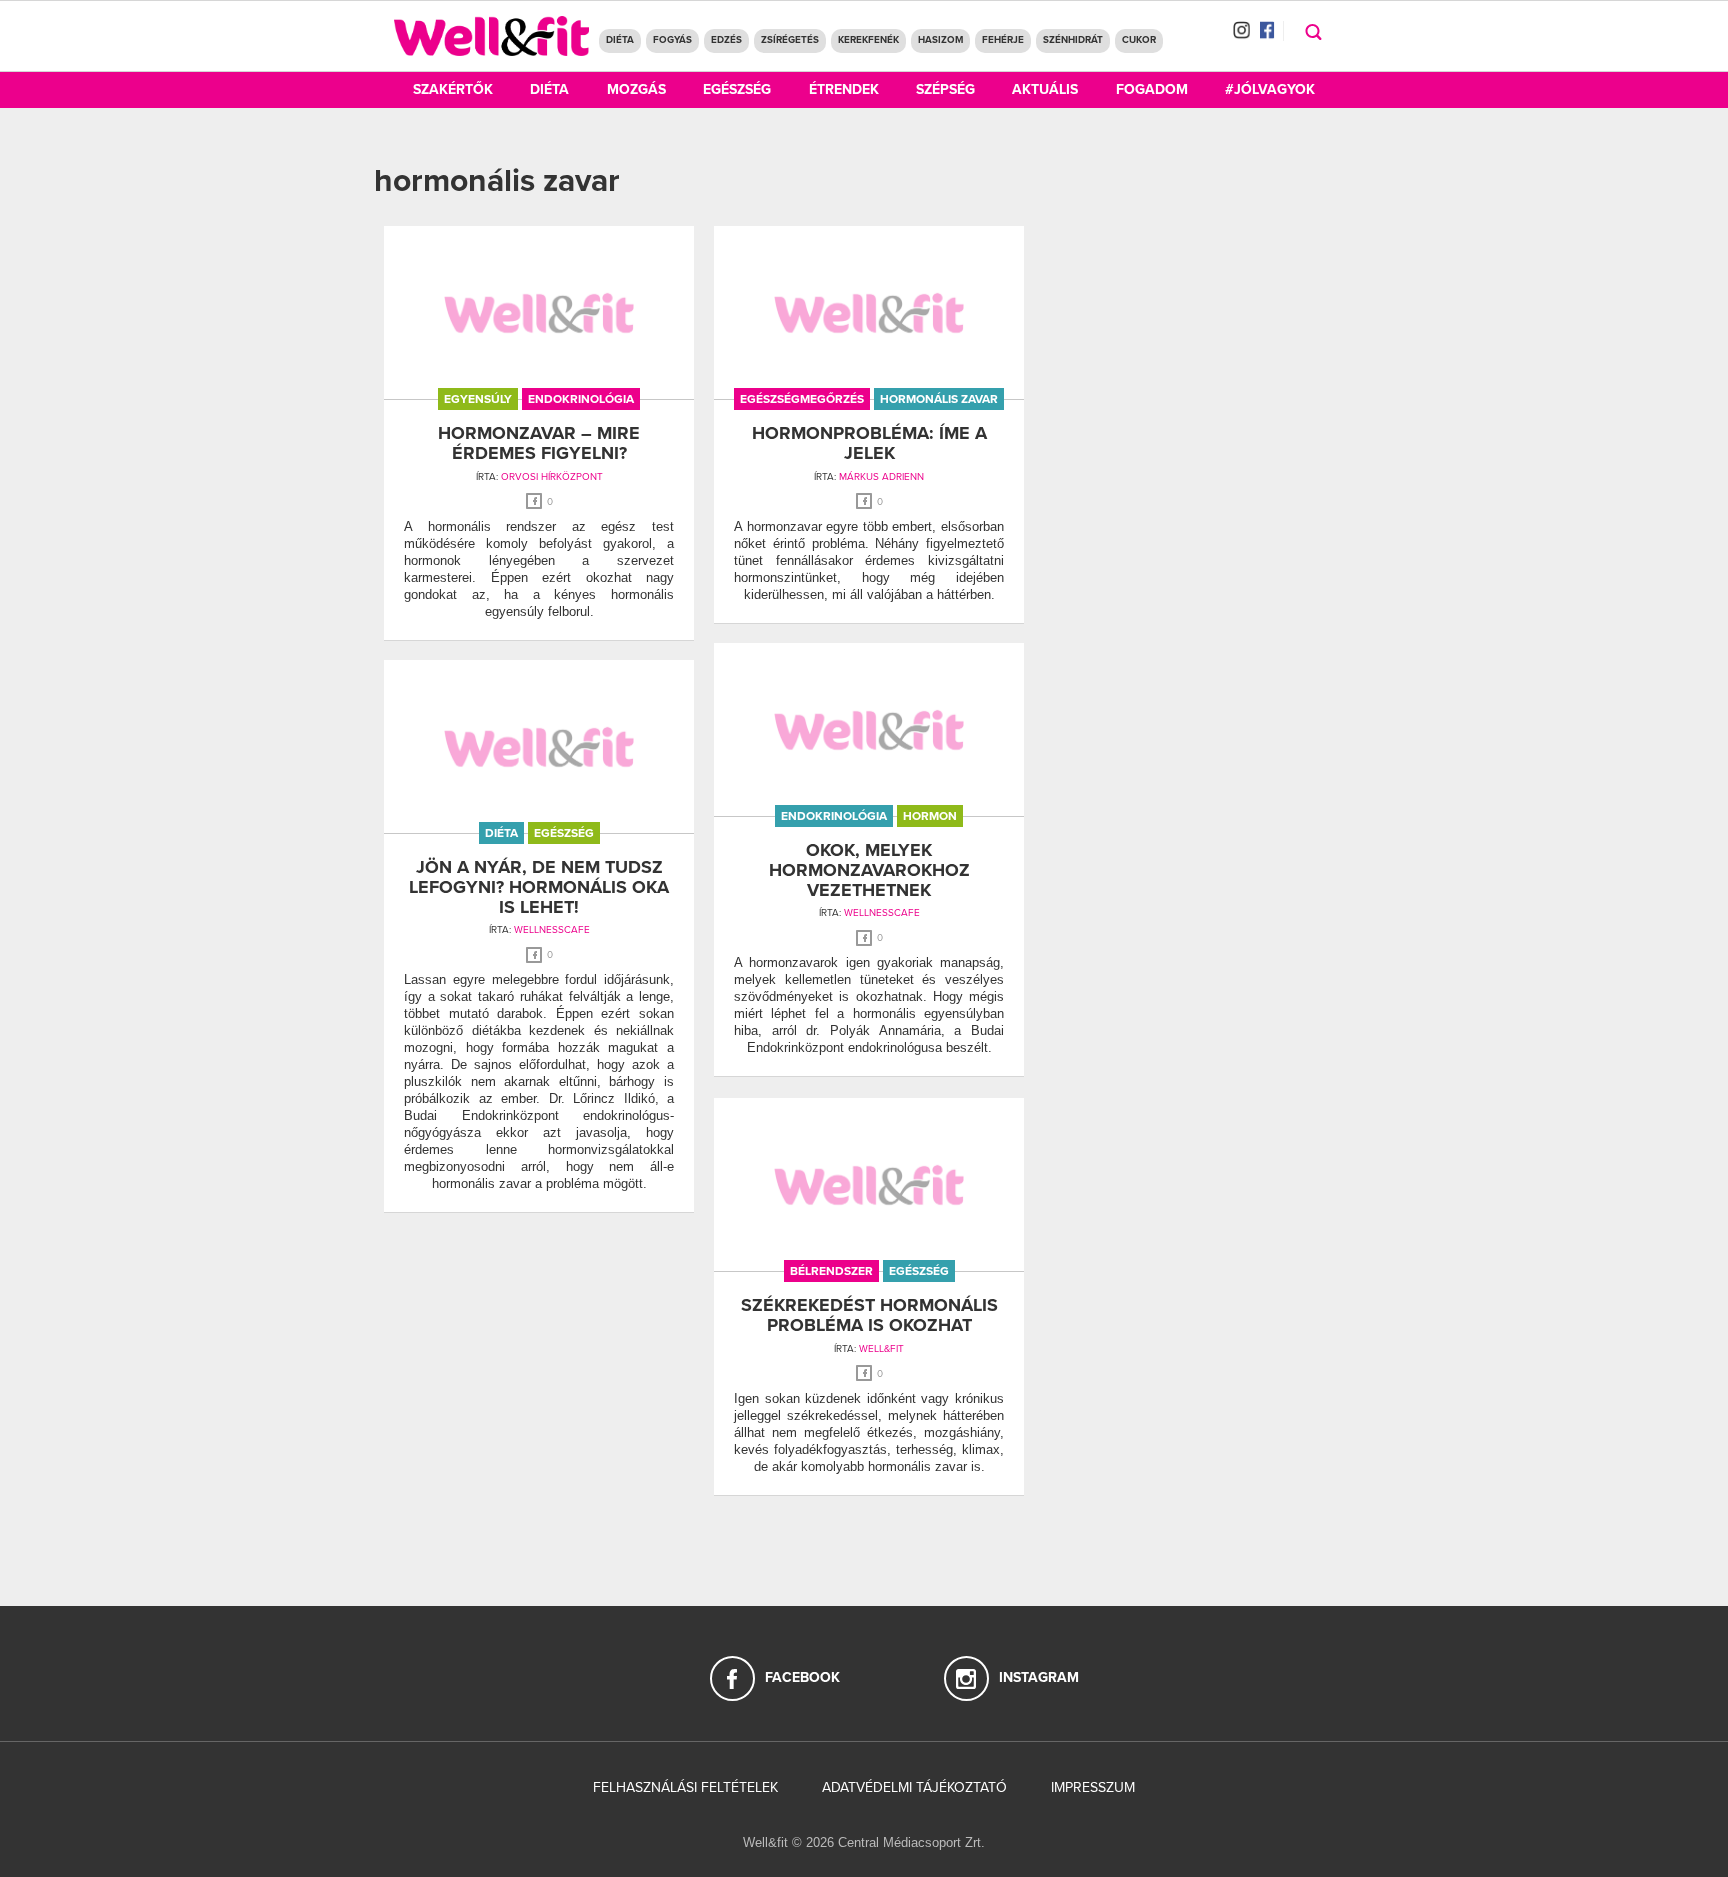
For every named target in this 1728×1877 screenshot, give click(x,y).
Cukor (1139, 40)
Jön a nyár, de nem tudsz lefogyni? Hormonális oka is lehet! (539, 887)
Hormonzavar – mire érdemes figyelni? (539, 443)
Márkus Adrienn (881, 477)
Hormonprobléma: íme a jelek (869, 443)
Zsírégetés (790, 40)
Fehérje (1003, 40)
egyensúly (478, 399)
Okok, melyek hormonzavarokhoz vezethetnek (869, 870)
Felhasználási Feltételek (685, 1787)
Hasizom (940, 40)
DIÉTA (620, 40)
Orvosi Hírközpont (552, 477)
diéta (501, 833)
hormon (930, 816)
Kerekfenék (868, 40)
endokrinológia (581, 399)
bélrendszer (831, 1271)
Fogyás (672, 40)
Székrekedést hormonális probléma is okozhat (869, 1315)
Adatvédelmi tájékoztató (914, 1787)
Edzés (726, 40)
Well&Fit (881, 1349)
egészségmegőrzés (802, 399)
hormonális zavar (939, 399)
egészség (564, 833)
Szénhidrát (1073, 40)
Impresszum (1093, 1787)
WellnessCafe (882, 913)
